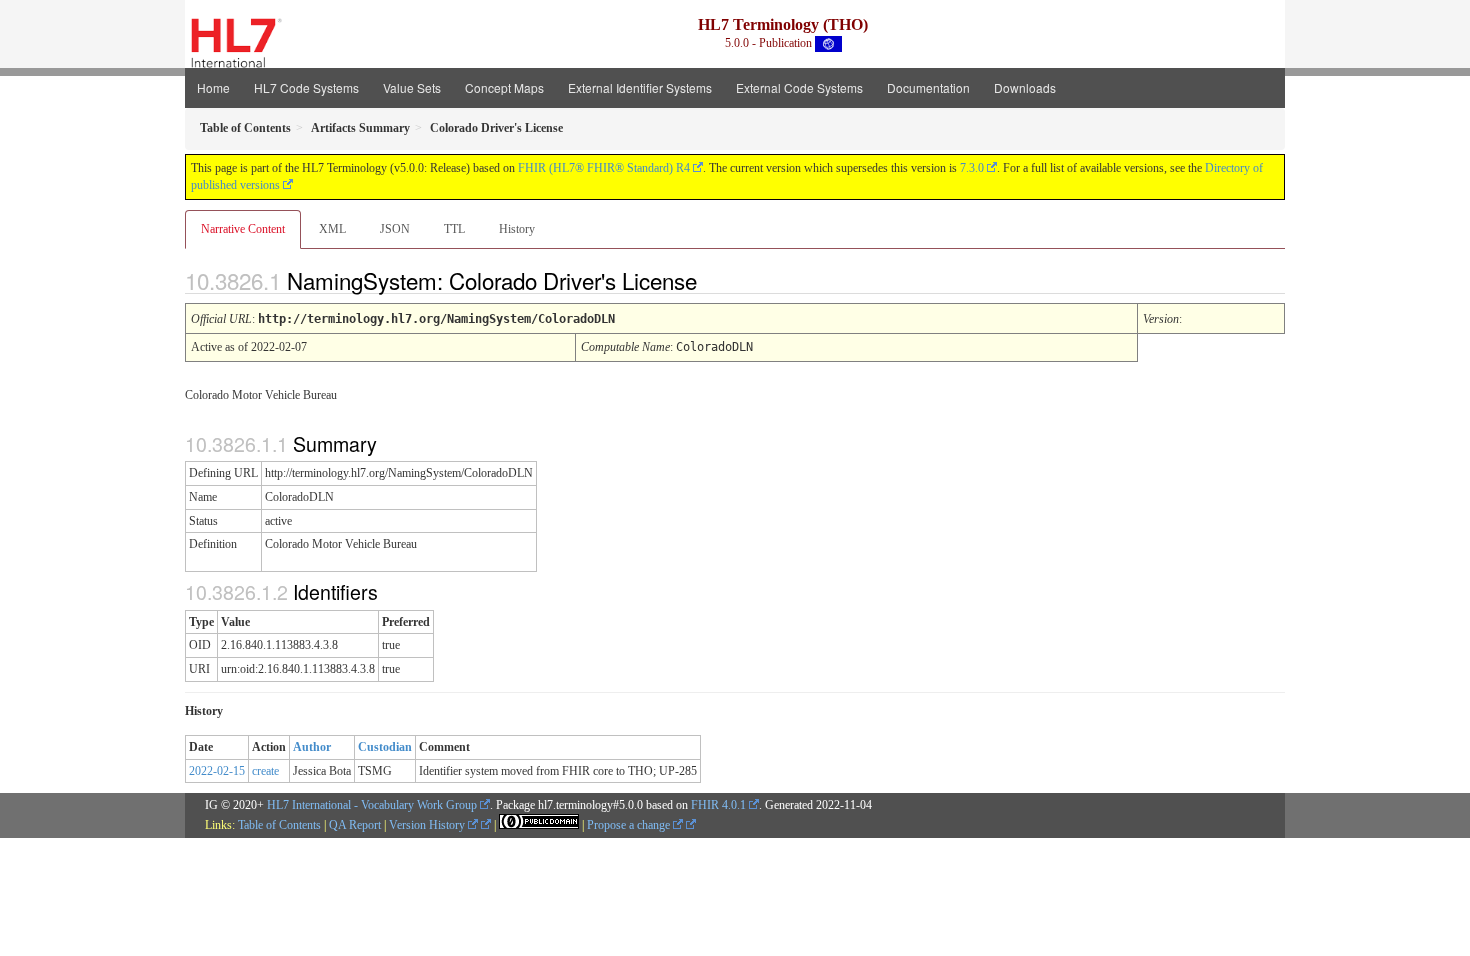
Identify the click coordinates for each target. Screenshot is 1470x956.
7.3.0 (972, 168)
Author (312, 747)
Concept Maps (504, 87)
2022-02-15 (217, 771)
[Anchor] (714, 280)
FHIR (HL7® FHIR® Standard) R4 (604, 168)
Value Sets (412, 87)
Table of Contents (279, 825)
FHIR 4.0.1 (718, 805)
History (517, 229)
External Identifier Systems (640, 87)
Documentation (928, 87)
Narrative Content (243, 229)
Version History (428, 825)
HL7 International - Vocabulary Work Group (372, 805)
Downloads (1025, 87)
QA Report (355, 825)
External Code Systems (799, 87)
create (265, 771)
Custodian (385, 747)
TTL (454, 229)
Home (213, 87)
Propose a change (630, 825)
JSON (395, 229)
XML (332, 229)
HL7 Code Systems (306, 87)
